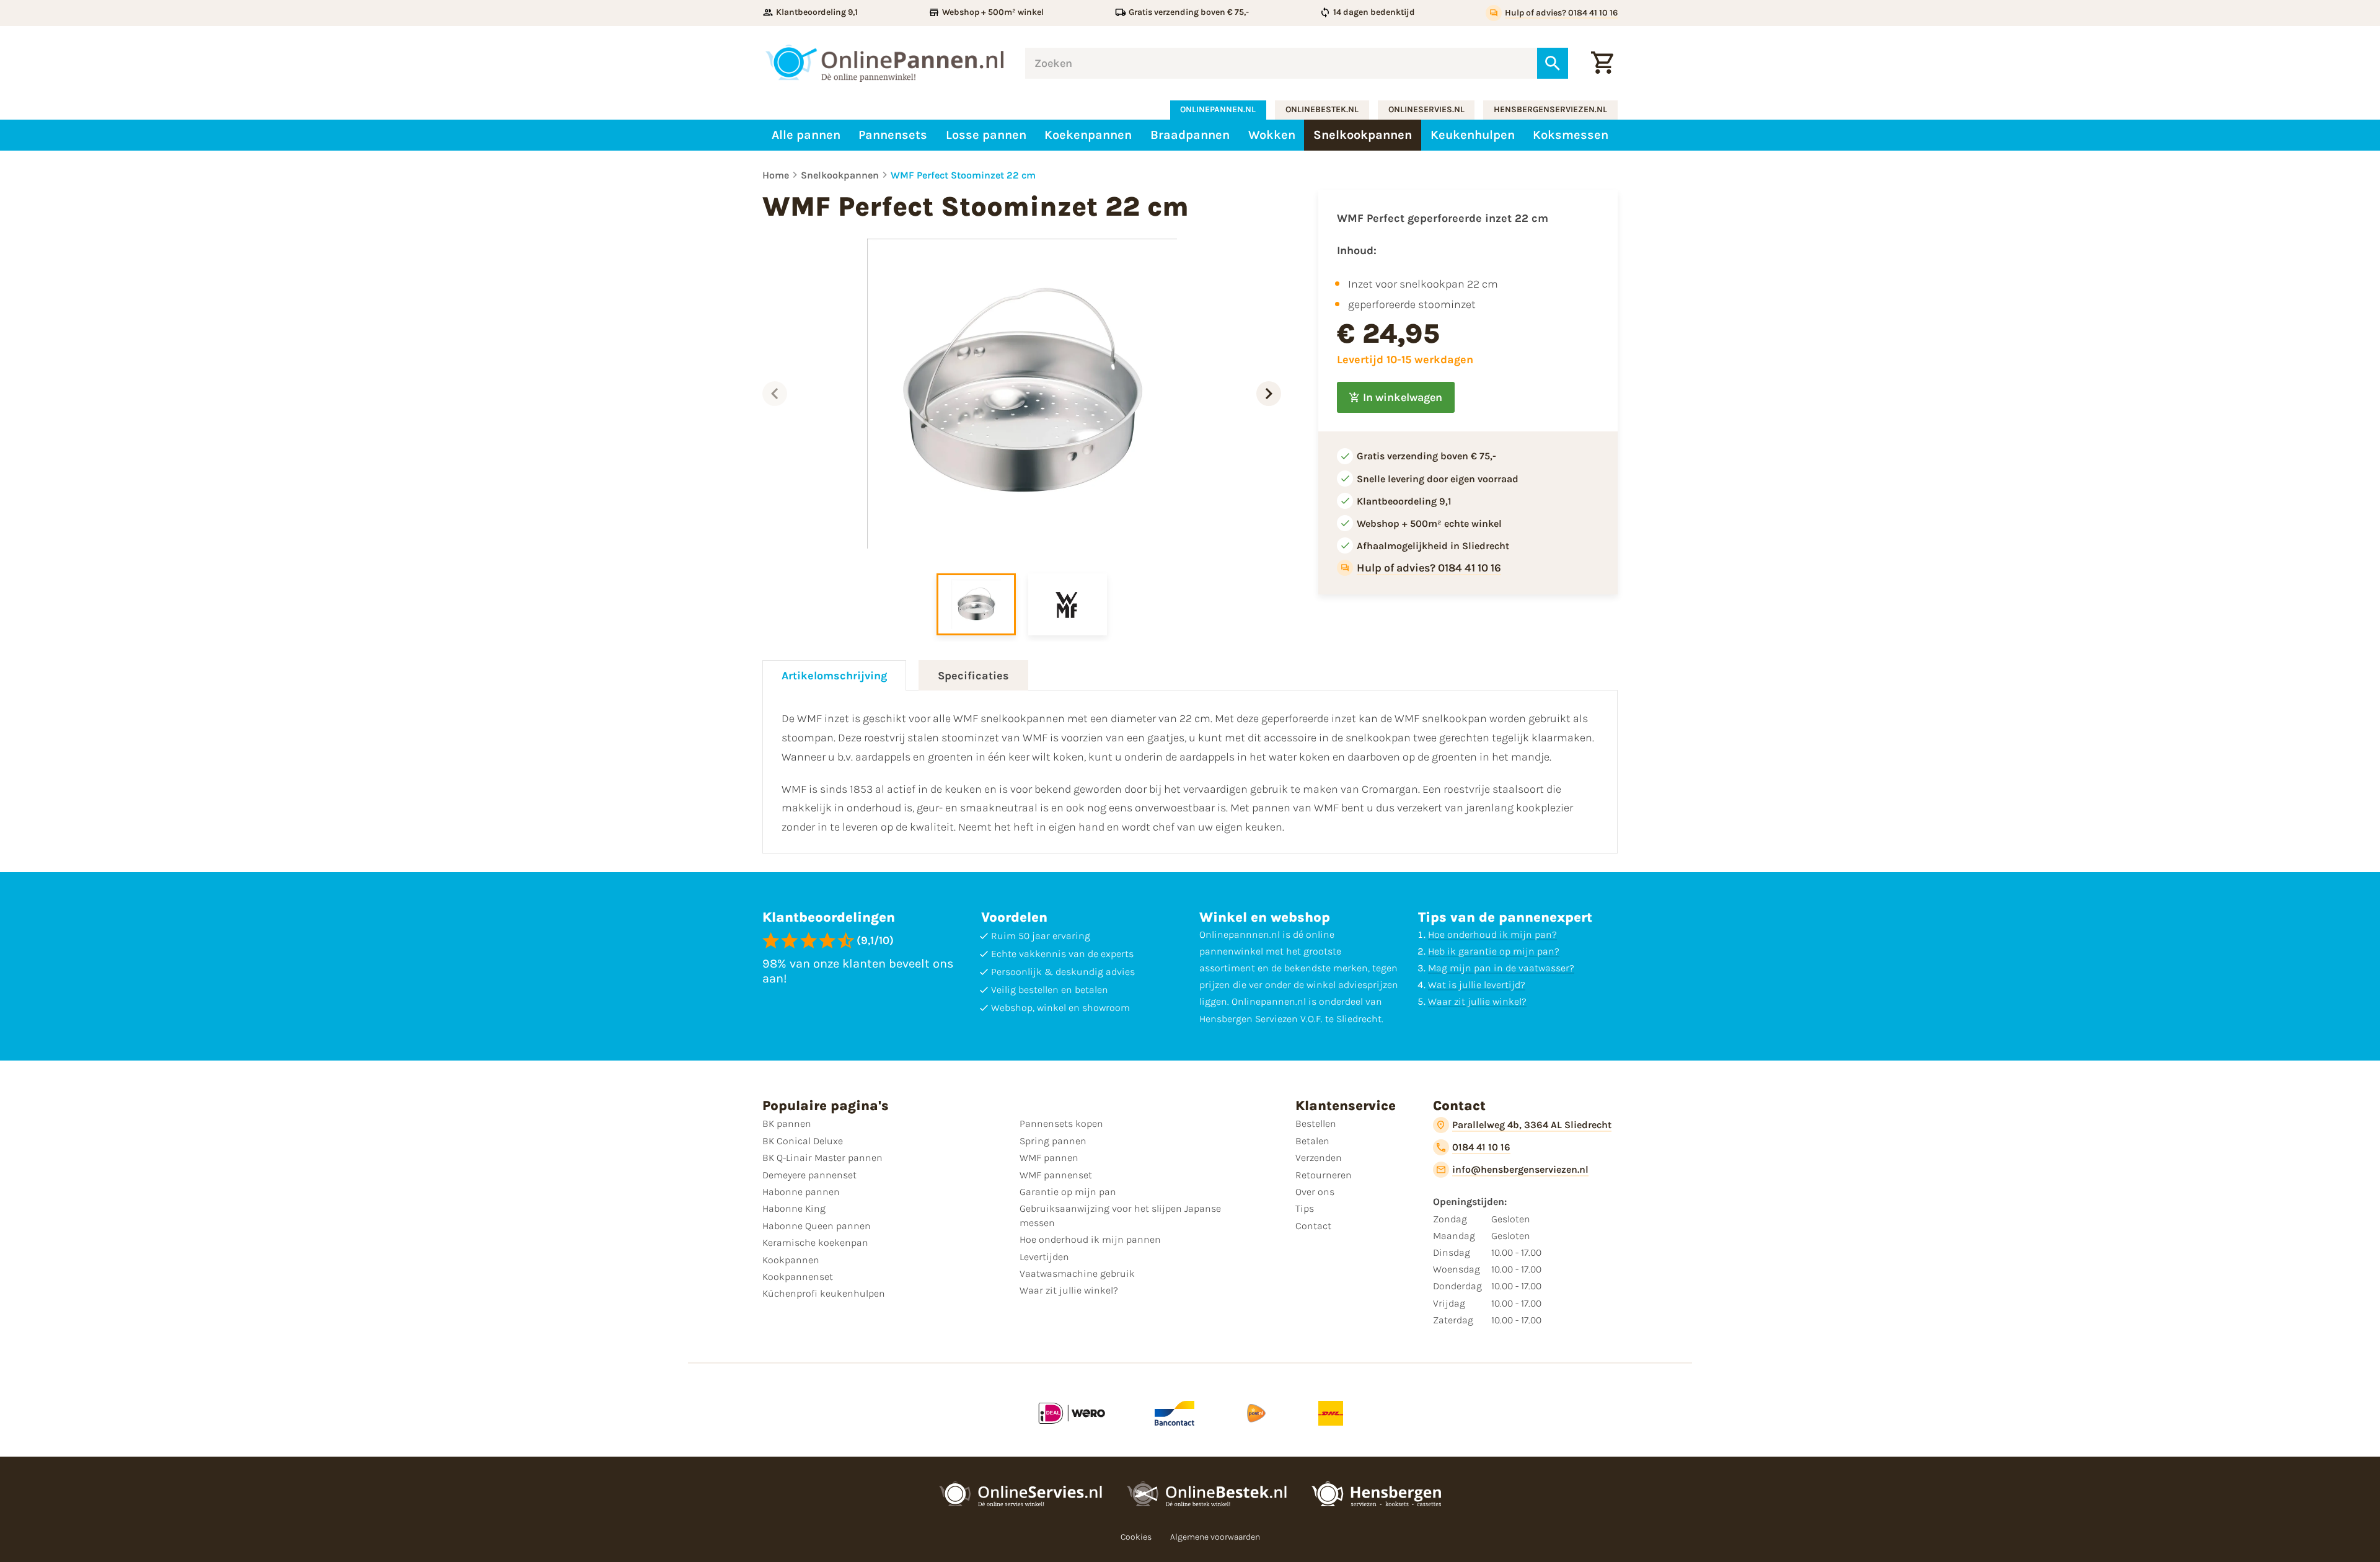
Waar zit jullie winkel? (1477, 1001)
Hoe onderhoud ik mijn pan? (1492, 934)
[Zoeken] (1553, 63)
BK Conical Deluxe (803, 1141)
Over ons (1315, 1192)
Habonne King (794, 1208)
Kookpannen (791, 1260)
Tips (1305, 1208)
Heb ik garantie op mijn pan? (1494, 951)
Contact (1313, 1226)
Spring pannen (1053, 1141)
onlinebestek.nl (1322, 109)
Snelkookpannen (840, 175)
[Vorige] (775, 394)
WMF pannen (1049, 1158)
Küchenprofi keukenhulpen (824, 1293)
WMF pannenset (1056, 1175)
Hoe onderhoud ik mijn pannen (1090, 1239)
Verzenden (1319, 1158)
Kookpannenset (798, 1277)
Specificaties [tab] (973, 676)
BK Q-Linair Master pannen (822, 1158)
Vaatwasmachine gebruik (1077, 1273)
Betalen (1312, 1141)
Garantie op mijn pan (1068, 1192)
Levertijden (1044, 1257)
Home (776, 175)
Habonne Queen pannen (817, 1226)
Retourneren (1324, 1175)
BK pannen (787, 1123)
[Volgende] (1269, 394)
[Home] (884, 63)
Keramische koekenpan (815, 1242)
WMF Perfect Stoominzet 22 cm (963, 175)
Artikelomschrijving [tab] (834, 676)
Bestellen (1316, 1123)
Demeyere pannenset (809, 1175)
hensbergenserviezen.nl (1550, 109)
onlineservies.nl (1426, 109)
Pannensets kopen (1061, 1123)
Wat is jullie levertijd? (1477, 985)
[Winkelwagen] (1602, 63)
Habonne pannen (801, 1192)
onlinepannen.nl (1218, 109)
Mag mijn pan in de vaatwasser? (1501, 968)
